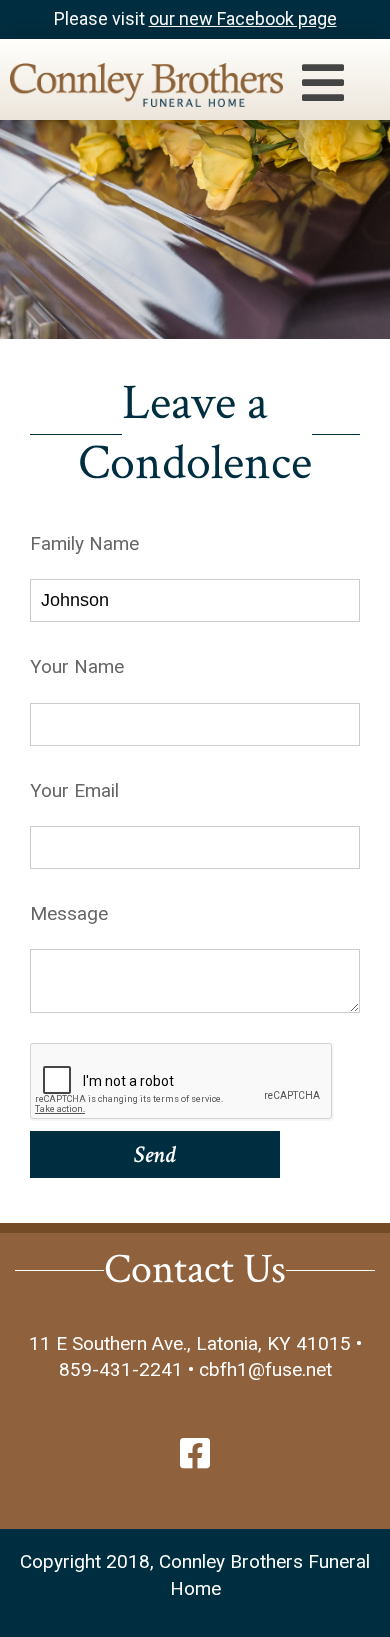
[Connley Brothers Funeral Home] (136, 88)
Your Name (77, 666)
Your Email (74, 790)
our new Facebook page (243, 18)
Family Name (84, 543)
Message (69, 913)
